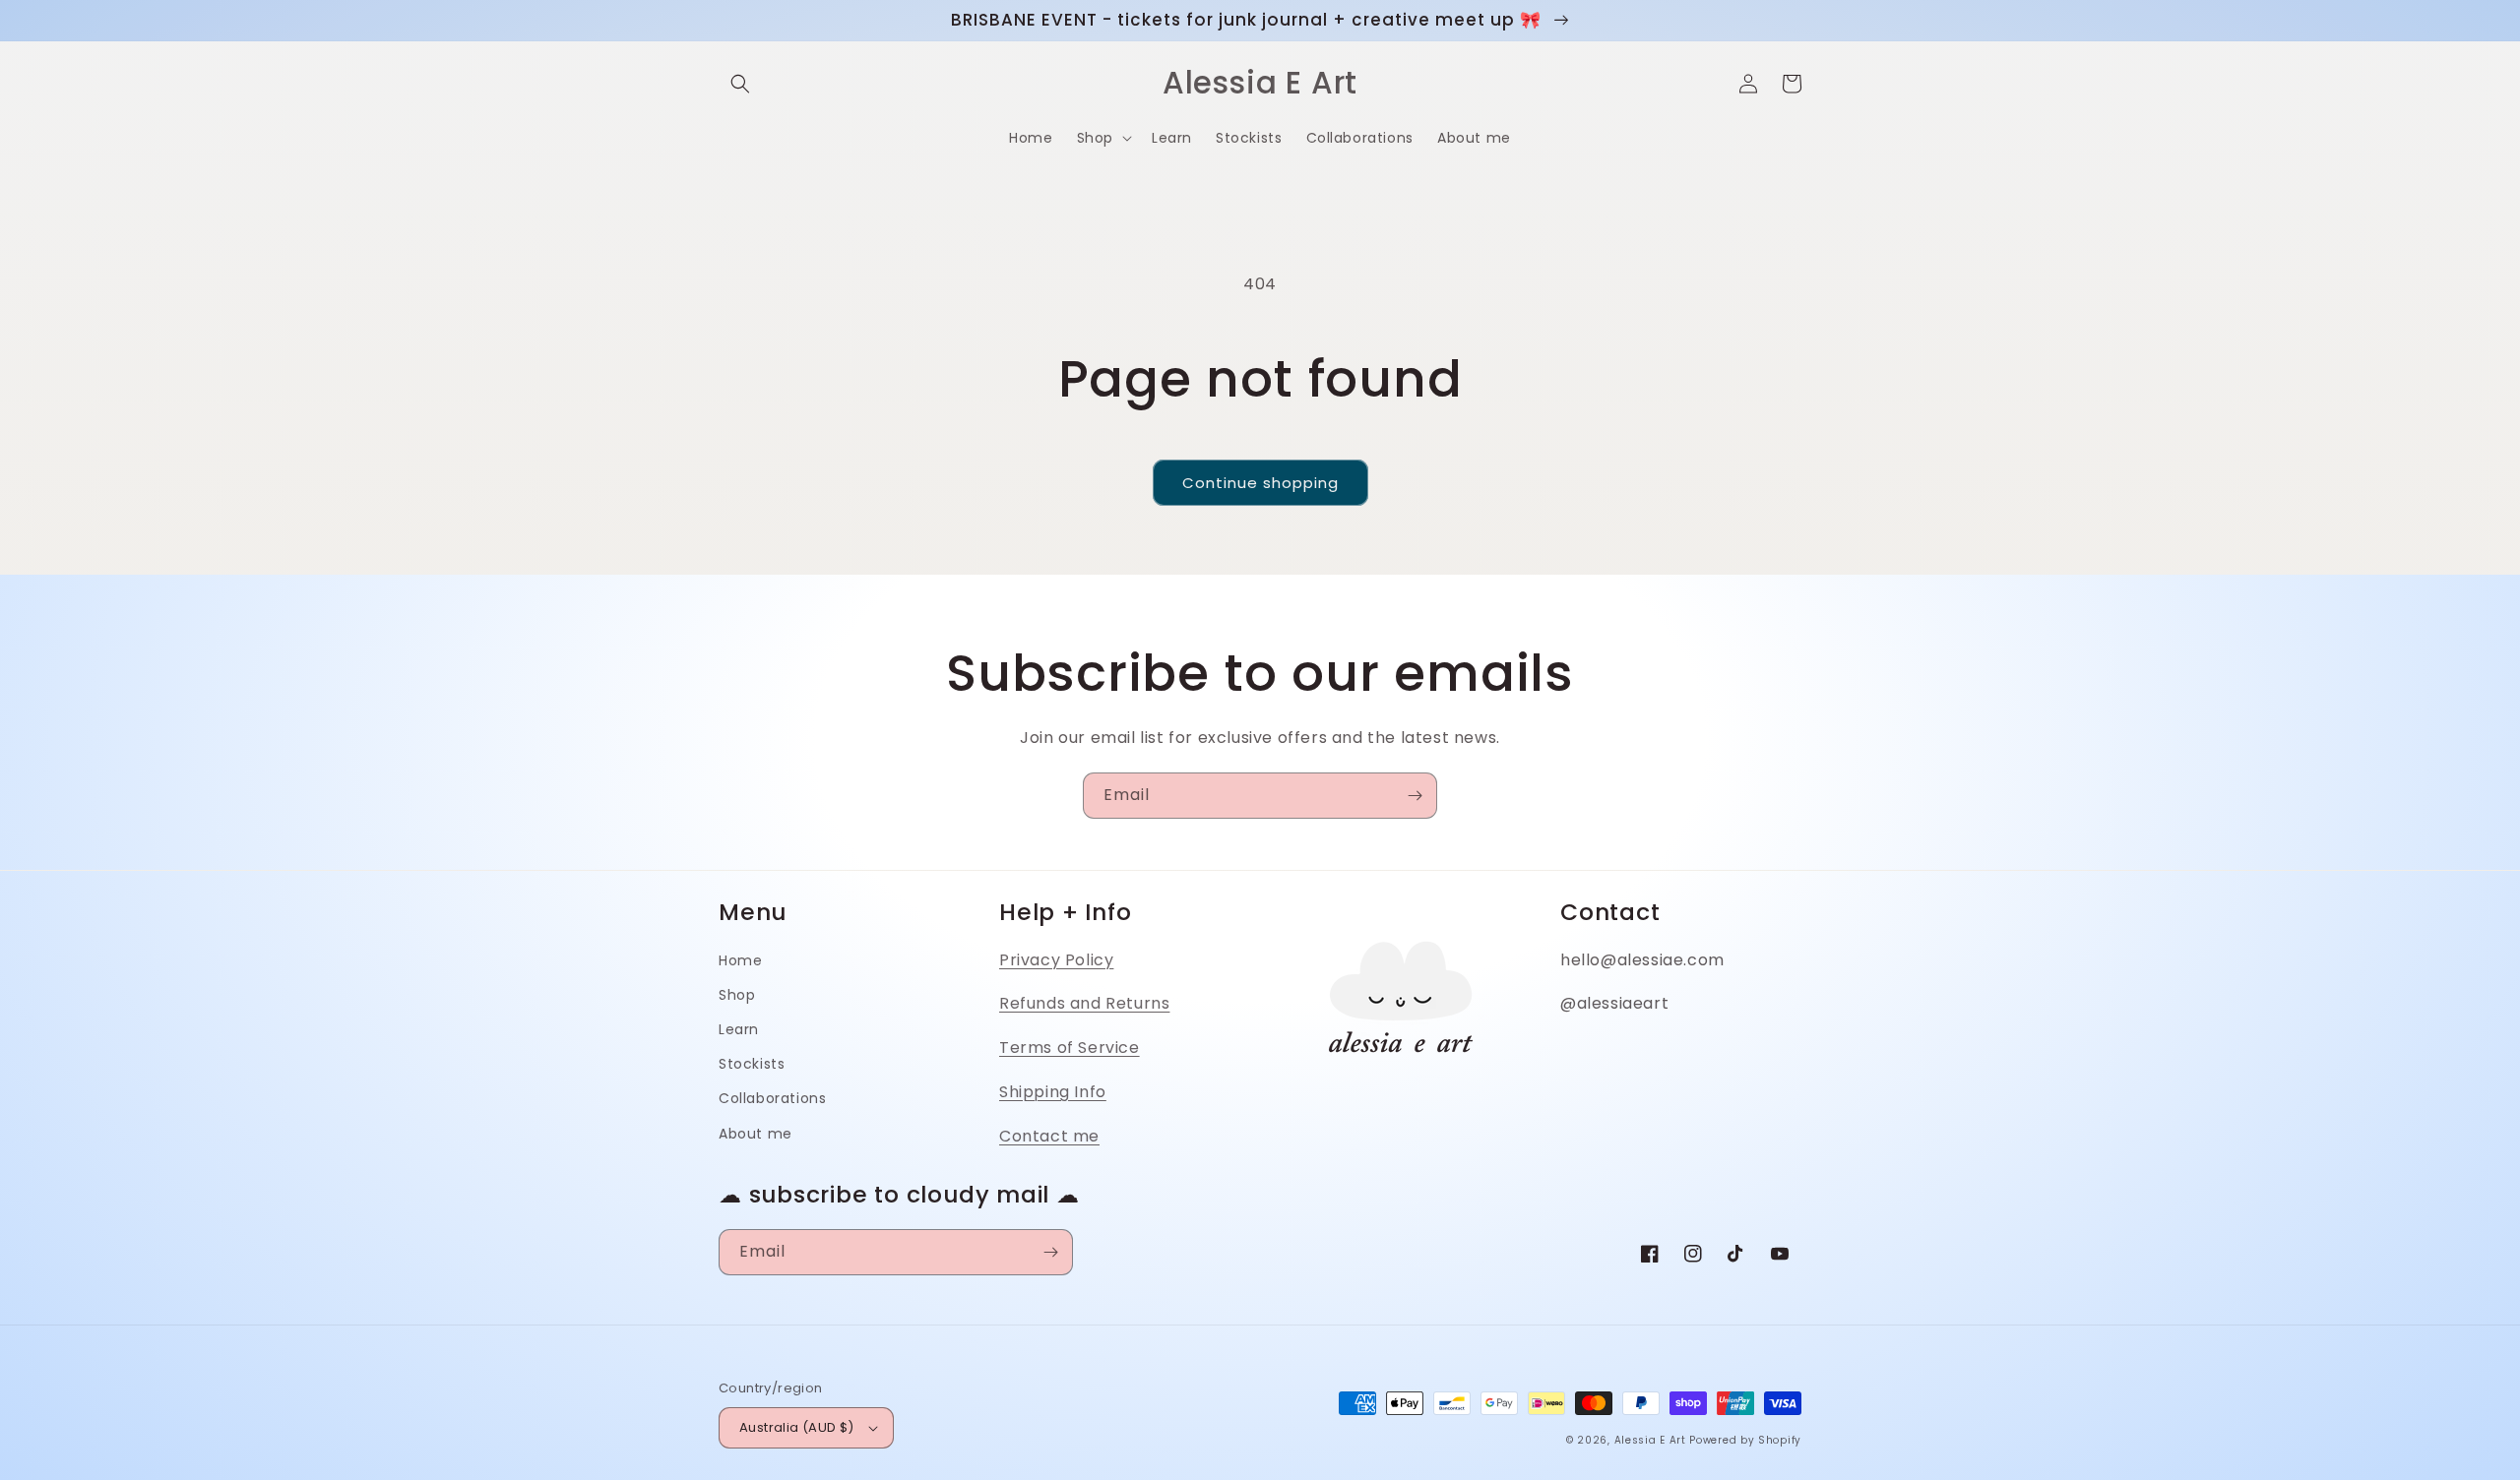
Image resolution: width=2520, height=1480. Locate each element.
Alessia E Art (1650, 1440)
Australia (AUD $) (797, 1427)
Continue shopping (1260, 483)
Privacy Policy (1056, 960)
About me (756, 1134)
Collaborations (772, 1098)
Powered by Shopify (1745, 1440)
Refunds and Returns (1084, 1003)
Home (740, 960)
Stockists (752, 1064)
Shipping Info (1053, 1092)
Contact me (1049, 1136)
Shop (737, 995)
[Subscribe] (1415, 796)
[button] (740, 84)
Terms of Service (1070, 1048)
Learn (739, 1029)
